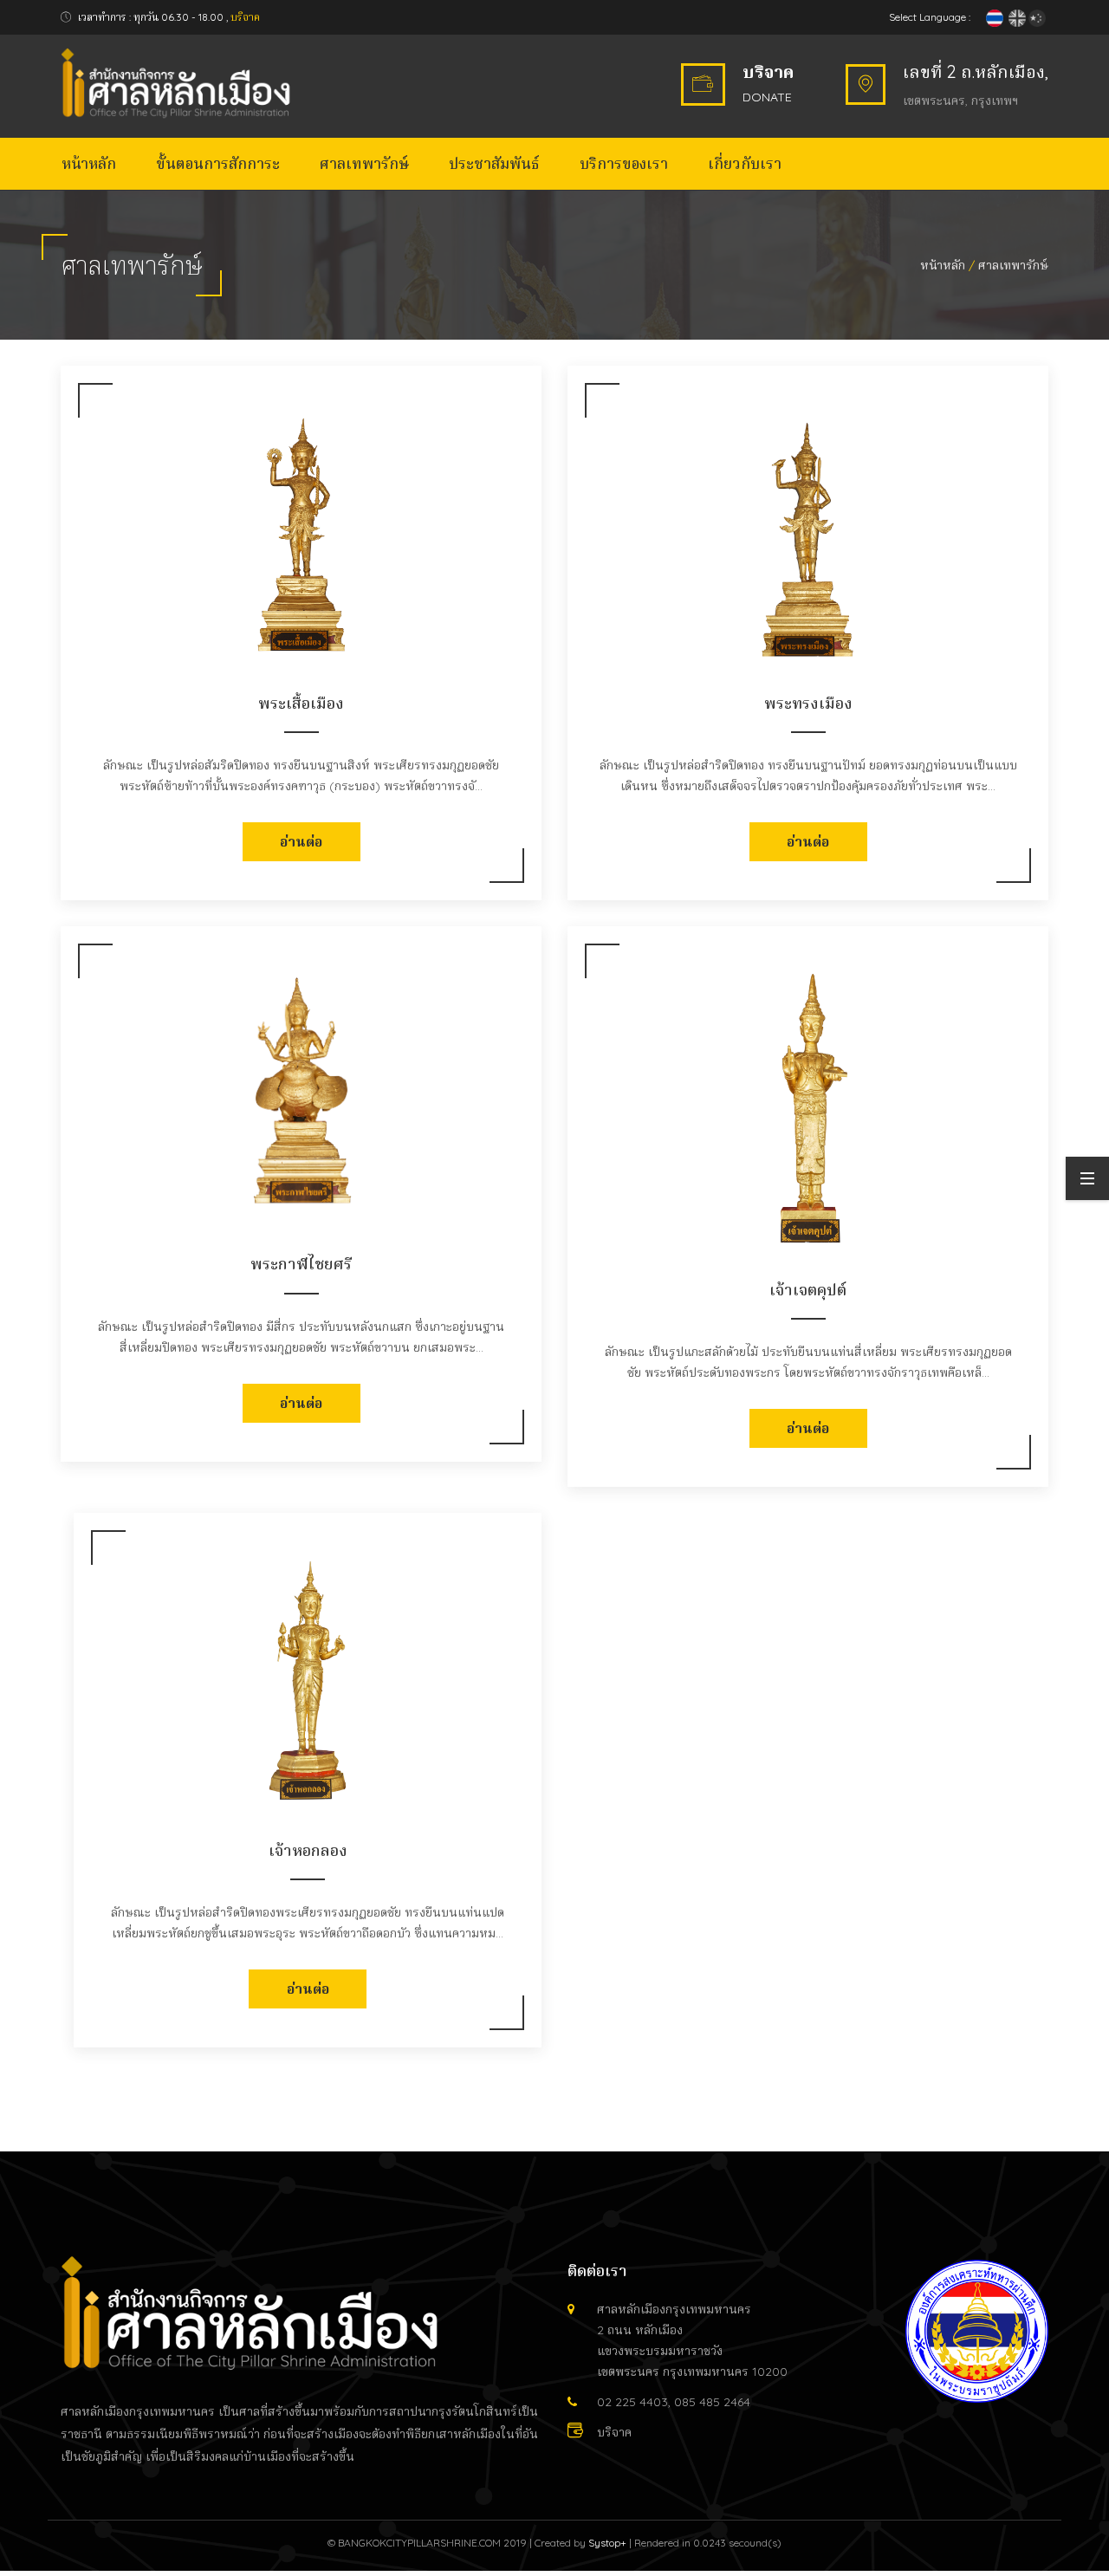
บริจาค (245, 17)
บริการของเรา (624, 163)
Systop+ (607, 2543)
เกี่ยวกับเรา (745, 163)
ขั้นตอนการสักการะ (218, 163)
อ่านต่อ (301, 841)
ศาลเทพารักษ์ (364, 163)
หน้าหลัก (89, 163)
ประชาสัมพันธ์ (494, 163)
